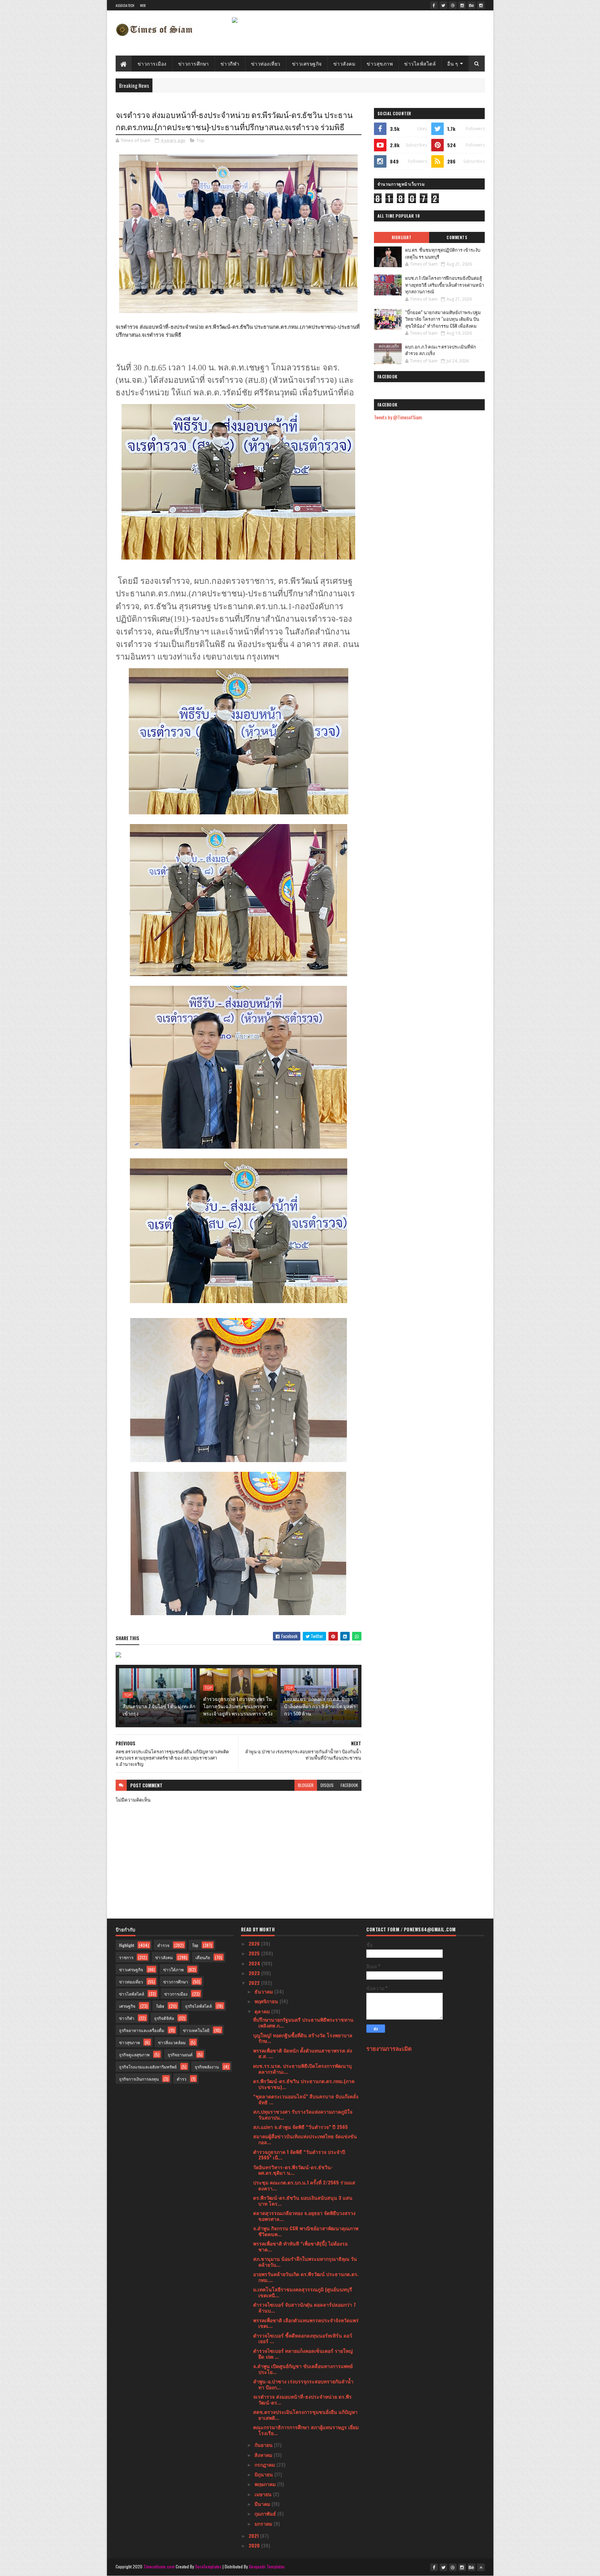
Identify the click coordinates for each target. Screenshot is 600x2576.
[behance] (472, 5)
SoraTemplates (208, 2566)
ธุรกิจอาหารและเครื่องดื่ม (142, 2030)
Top (201, 140)
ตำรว (182, 2079)
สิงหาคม (264, 2455)
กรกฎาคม (265, 2464)
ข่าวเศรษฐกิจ (307, 63)
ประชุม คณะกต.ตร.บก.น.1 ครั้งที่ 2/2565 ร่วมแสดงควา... (304, 2185)
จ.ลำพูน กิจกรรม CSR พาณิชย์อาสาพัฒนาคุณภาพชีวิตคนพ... (306, 2231)
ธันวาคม (264, 1991)
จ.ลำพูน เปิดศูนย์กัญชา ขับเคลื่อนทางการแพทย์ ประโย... (303, 2369)
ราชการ (126, 1957)
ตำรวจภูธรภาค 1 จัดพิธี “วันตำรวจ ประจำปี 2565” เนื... (299, 2155)
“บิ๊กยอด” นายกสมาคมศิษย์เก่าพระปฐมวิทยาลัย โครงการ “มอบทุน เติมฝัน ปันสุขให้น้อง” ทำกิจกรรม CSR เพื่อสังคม (443, 319)
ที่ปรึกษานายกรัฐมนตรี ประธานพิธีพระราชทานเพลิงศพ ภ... (303, 2022)
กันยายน (264, 2445)
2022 (255, 1983)
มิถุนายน (264, 2474)
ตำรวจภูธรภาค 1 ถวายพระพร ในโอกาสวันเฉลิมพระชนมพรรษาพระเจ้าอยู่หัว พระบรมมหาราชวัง (238, 1706)
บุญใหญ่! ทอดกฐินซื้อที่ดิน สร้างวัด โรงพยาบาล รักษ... (303, 2038)
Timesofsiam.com (159, 2566)
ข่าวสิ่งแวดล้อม (172, 2042)
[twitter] (443, 5)
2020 (255, 2545)
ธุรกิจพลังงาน (207, 2067)
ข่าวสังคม (344, 63)
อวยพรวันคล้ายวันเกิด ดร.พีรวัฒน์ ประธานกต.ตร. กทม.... (306, 2277)
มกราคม (264, 2523)
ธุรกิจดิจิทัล (164, 2018)
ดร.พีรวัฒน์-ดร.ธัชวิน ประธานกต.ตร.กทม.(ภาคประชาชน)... (304, 2084)
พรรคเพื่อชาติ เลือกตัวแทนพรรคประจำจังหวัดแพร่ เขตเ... (306, 2323)
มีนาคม (263, 2504)
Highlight (402, 237)
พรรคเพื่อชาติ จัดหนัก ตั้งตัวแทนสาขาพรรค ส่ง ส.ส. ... (303, 2053)
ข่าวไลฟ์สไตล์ (420, 63)
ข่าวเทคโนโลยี (196, 2030)
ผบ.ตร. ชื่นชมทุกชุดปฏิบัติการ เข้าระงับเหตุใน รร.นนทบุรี (443, 253)
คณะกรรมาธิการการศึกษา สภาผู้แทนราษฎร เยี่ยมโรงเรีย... (306, 2430)
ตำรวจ (163, 1945)
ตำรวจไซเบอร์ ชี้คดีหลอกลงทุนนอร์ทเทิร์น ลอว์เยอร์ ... (303, 2338)
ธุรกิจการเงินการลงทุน (139, 2079)
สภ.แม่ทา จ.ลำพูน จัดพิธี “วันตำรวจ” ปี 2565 (301, 2127)
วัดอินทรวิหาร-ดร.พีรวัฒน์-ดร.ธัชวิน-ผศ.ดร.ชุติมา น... (293, 2170)
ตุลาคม (263, 2011)
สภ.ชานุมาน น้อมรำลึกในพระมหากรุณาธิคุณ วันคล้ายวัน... (305, 2262)
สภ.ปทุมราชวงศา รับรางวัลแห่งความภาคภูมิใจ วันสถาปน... (303, 2114)
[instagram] (462, 5)
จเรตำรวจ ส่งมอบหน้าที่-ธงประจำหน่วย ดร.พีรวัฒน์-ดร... (302, 2399)
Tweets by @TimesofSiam (398, 417)
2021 (254, 2536)
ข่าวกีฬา (230, 63)
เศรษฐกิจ (127, 2006)
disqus (327, 1785)
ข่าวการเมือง (152, 63)
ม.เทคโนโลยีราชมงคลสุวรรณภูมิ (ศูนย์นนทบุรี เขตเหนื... (303, 2292)
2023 (255, 1973)
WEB (143, 5)
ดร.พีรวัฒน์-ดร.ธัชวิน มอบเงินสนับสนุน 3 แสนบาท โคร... (303, 2200)
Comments (457, 237)
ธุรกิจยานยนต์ (180, 2054)
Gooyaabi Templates (267, 2566)
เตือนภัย (203, 1957)
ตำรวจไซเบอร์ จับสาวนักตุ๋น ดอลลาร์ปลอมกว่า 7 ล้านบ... (305, 2307)
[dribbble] (453, 5)
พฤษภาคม (266, 2484)
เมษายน (264, 2494)
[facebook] (434, 5)
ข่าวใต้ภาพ (173, 1969)
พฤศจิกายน (267, 2001)
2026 (255, 1943)
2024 (255, 1963)
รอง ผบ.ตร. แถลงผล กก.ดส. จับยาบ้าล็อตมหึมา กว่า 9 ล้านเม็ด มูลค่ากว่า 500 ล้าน (320, 1706)
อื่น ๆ (453, 63)
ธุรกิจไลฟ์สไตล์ (198, 2006)
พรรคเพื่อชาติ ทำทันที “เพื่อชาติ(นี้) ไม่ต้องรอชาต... (300, 2246)
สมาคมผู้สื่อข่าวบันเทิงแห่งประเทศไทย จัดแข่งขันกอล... (305, 2139)
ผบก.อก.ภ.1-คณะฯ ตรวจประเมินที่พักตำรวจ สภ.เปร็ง (441, 350)
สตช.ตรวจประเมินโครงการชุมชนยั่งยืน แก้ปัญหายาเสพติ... (305, 2415)
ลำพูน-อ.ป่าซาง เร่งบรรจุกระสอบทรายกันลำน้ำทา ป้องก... (303, 2384)
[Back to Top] (481, 2567)
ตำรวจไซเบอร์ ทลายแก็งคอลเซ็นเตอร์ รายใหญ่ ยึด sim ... (303, 2353)
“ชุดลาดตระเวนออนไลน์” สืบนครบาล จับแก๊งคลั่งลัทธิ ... (306, 2099)
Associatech (125, 5)
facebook (349, 1785)
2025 (255, 1953)
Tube (160, 2006)
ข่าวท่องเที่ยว (266, 63)
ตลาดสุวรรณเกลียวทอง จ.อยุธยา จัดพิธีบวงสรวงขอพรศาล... (304, 2216)
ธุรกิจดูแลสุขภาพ (134, 2054)
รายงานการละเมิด (389, 2048)
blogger (306, 1785)
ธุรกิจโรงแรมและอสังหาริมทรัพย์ (148, 2067)
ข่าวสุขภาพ (380, 63)
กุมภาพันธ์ (266, 2513)
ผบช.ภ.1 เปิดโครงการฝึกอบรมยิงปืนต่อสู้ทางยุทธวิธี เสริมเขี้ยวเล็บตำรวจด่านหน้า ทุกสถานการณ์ (445, 284)
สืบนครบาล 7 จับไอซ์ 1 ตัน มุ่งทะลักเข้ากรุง (159, 1710)
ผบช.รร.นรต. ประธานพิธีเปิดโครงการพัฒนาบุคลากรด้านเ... (302, 2069)
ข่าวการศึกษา (194, 63)
